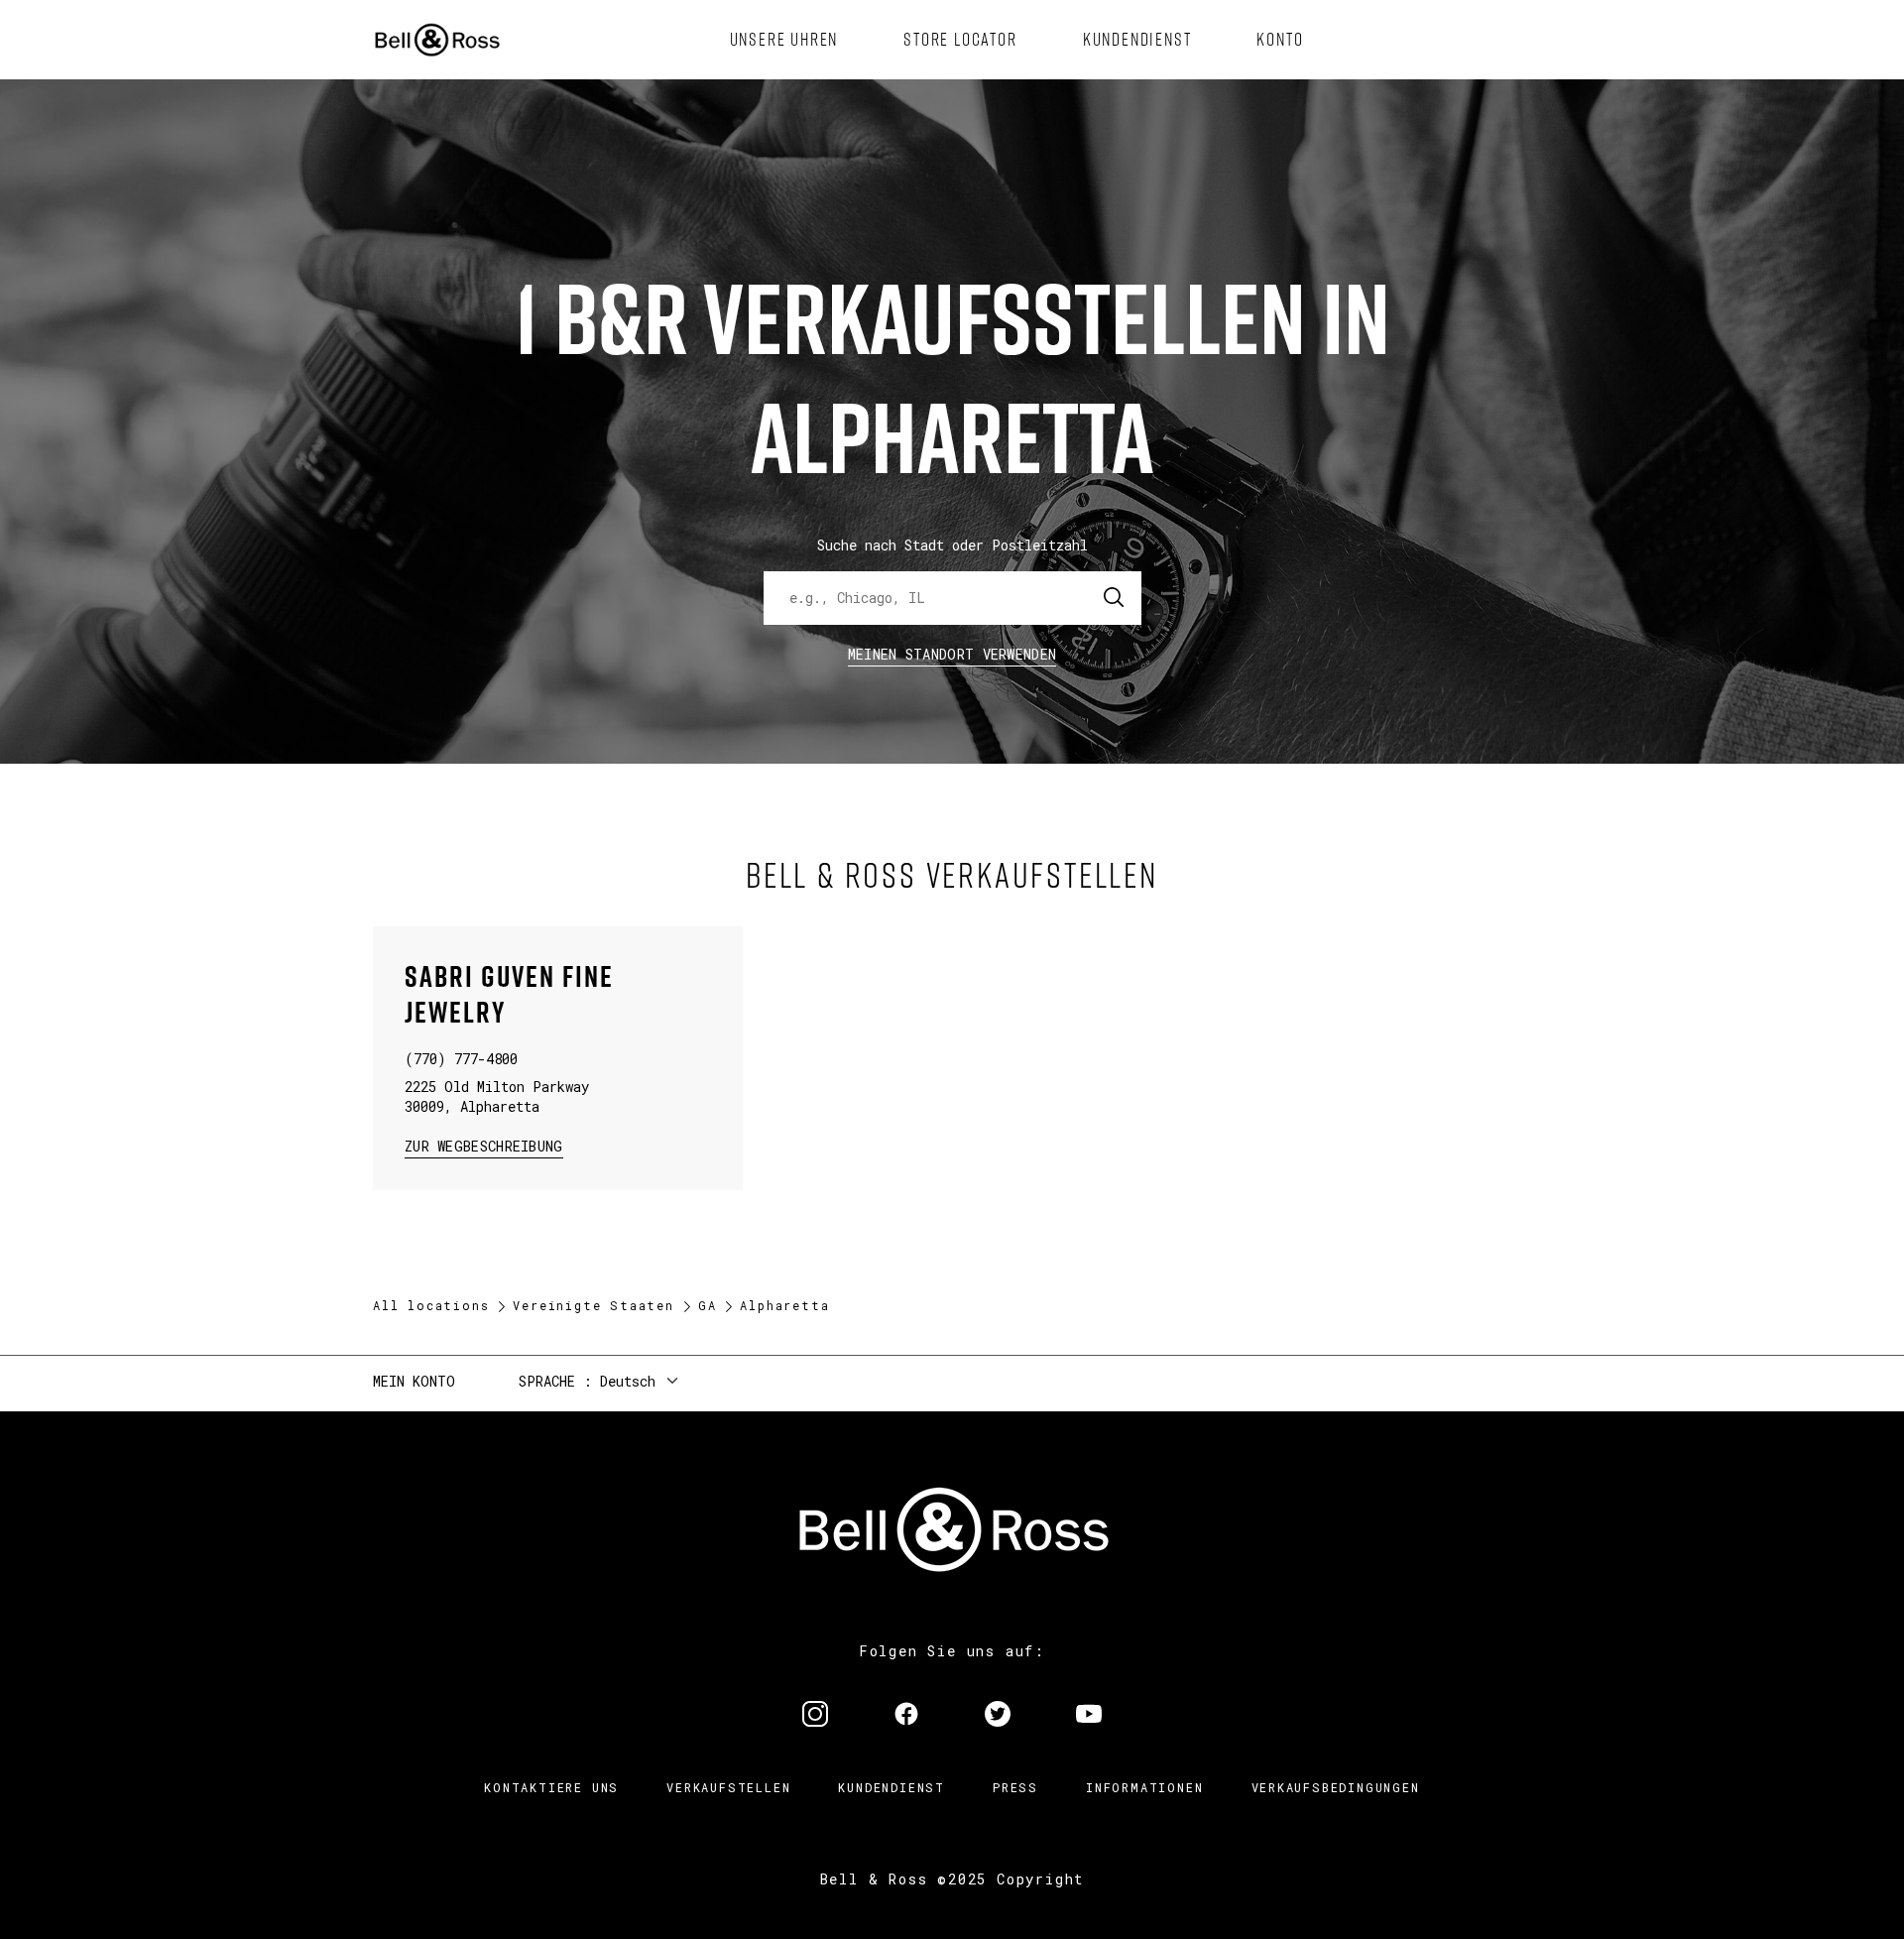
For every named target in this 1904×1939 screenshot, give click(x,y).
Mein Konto (414, 1381)
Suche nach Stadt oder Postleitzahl (952, 545)
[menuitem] (784, 40)
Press (1015, 1787)
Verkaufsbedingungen (1336, 1787)
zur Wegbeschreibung (484, 1145)
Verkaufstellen (728, 1787)
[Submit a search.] (1115, 598)
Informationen (1144, 1787)
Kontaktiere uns (551, 1787)
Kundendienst (892, 1787)
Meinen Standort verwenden (952, 654)
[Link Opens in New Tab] (815, 1716)
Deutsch (628, 1381)
